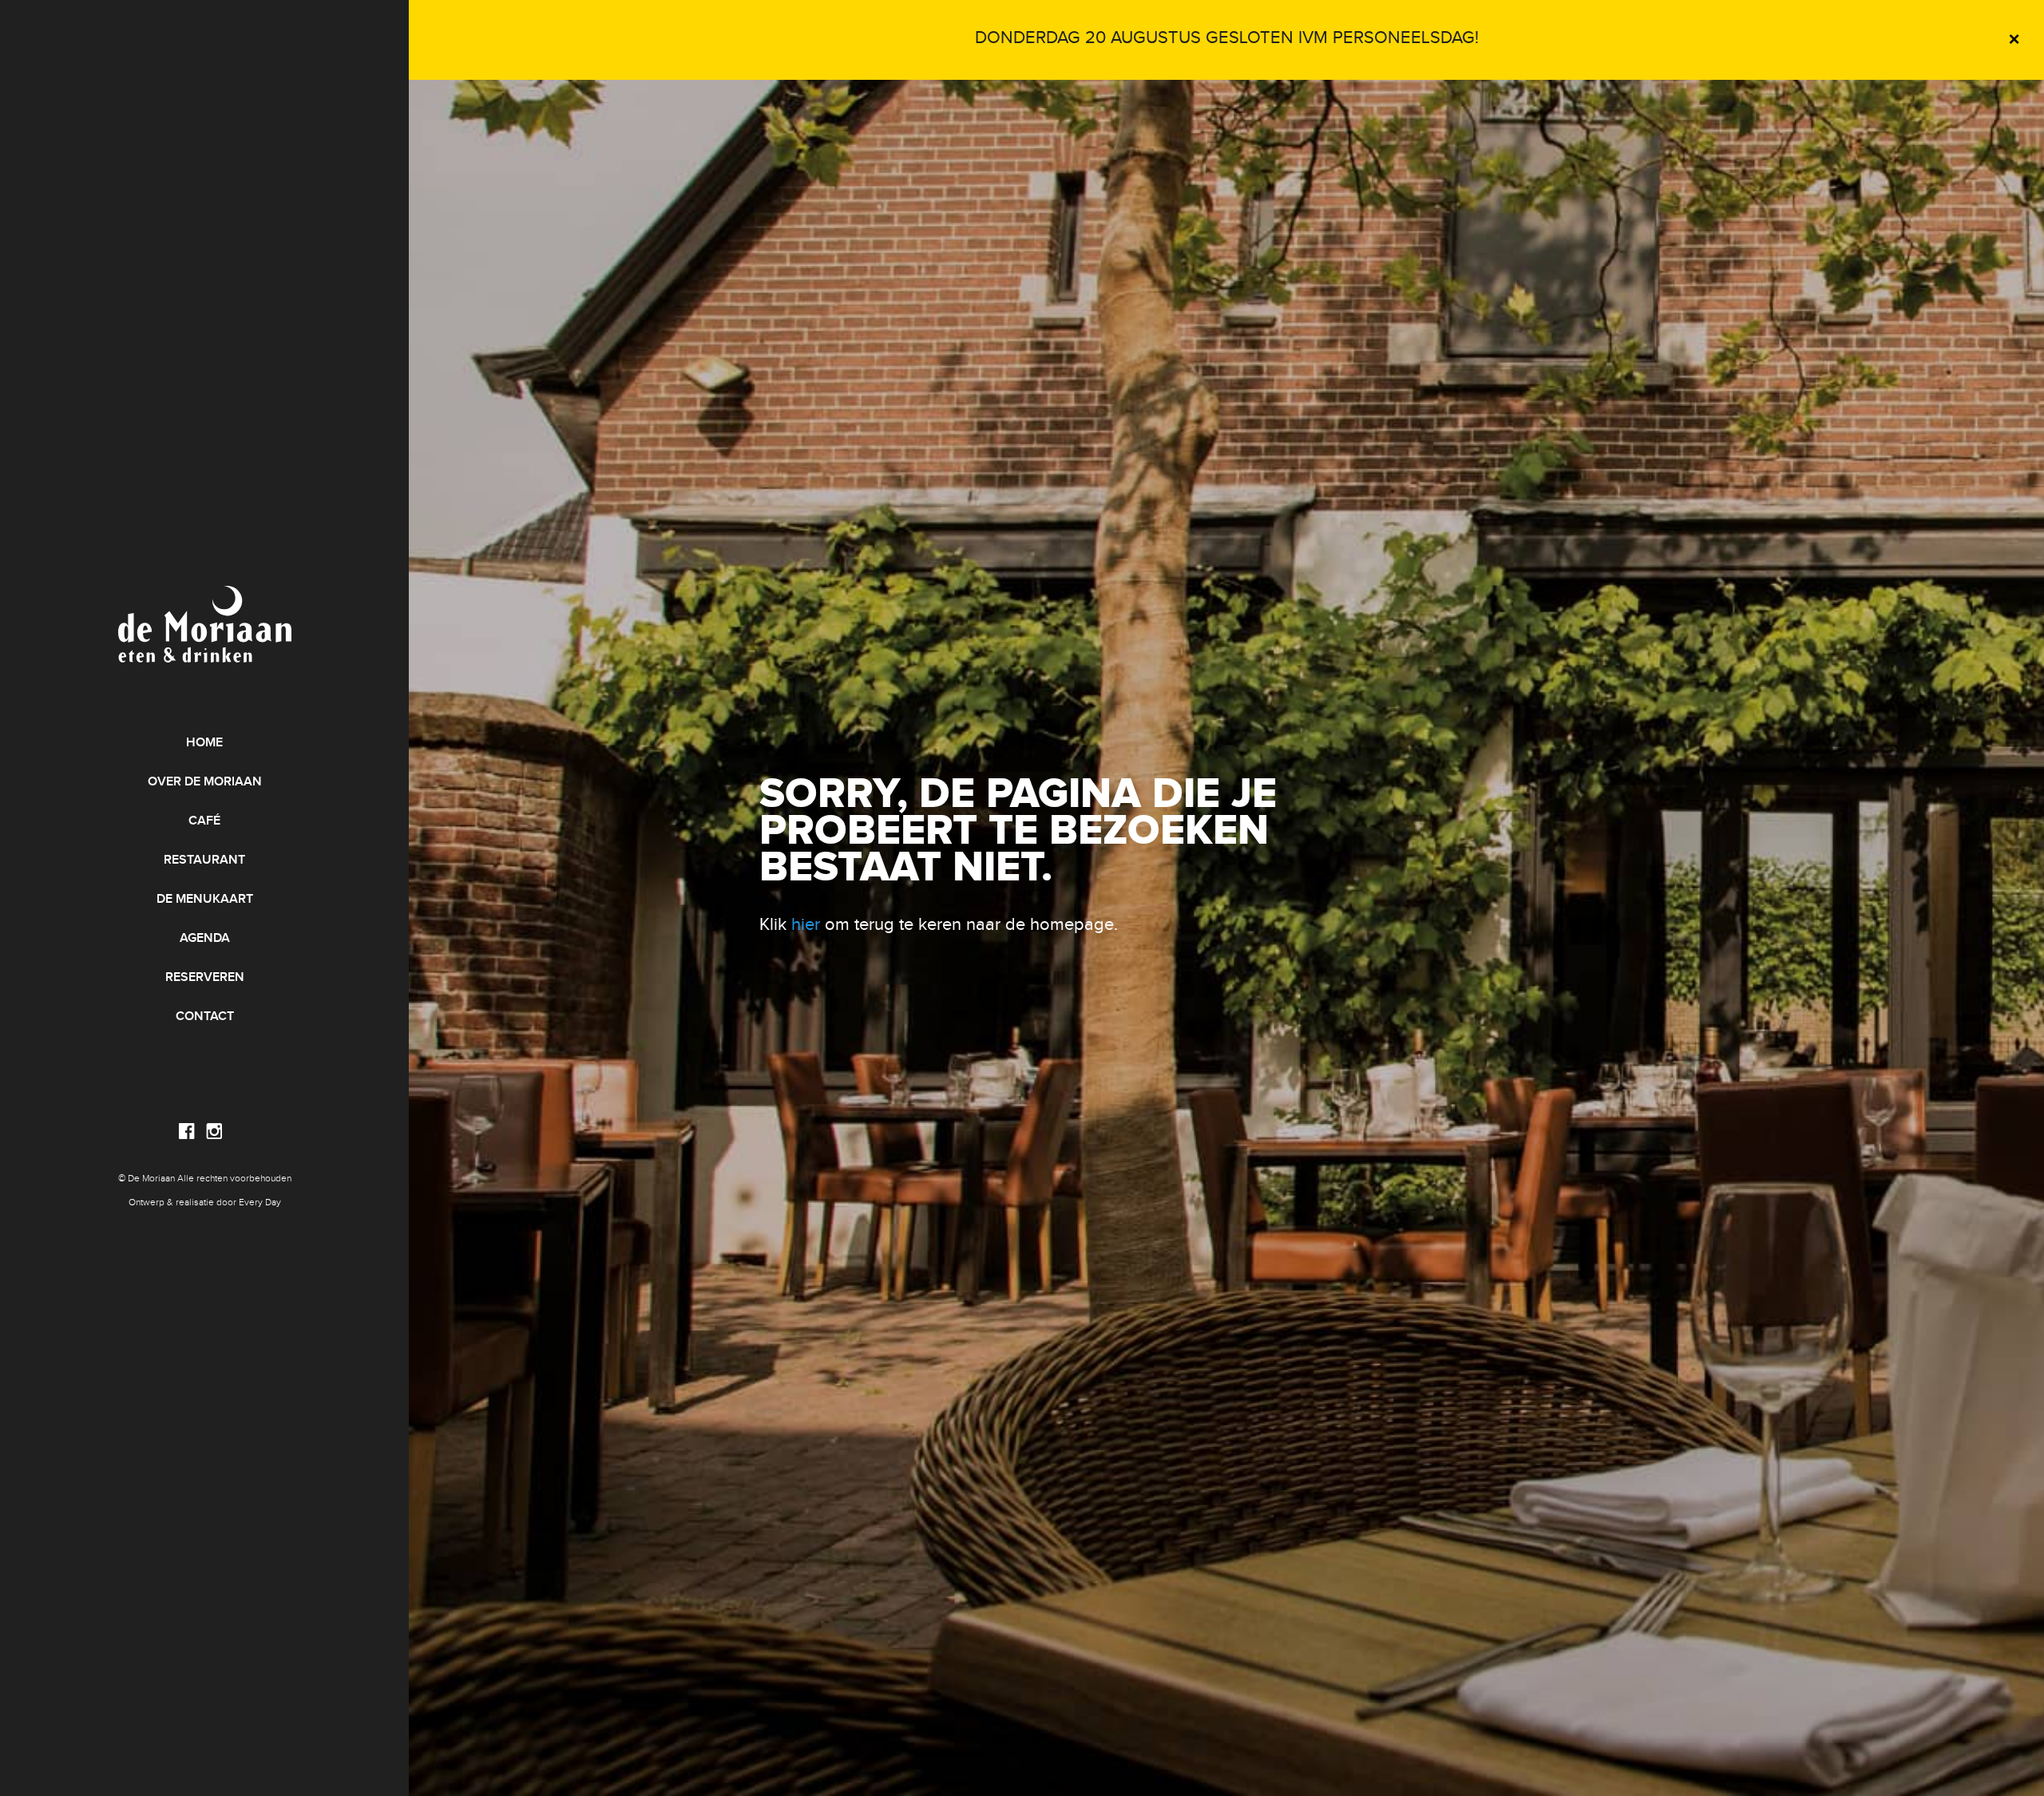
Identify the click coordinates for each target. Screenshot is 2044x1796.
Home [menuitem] (204, 743)
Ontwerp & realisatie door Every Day (205, 1202)
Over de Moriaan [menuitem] (205, 782)
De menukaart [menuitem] (205, 899)
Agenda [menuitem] (205, 938)
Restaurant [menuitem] (204, 860)
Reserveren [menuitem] (205, 977)
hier (806, 924)
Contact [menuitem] (205, 1017)
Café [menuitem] (204, 821)
